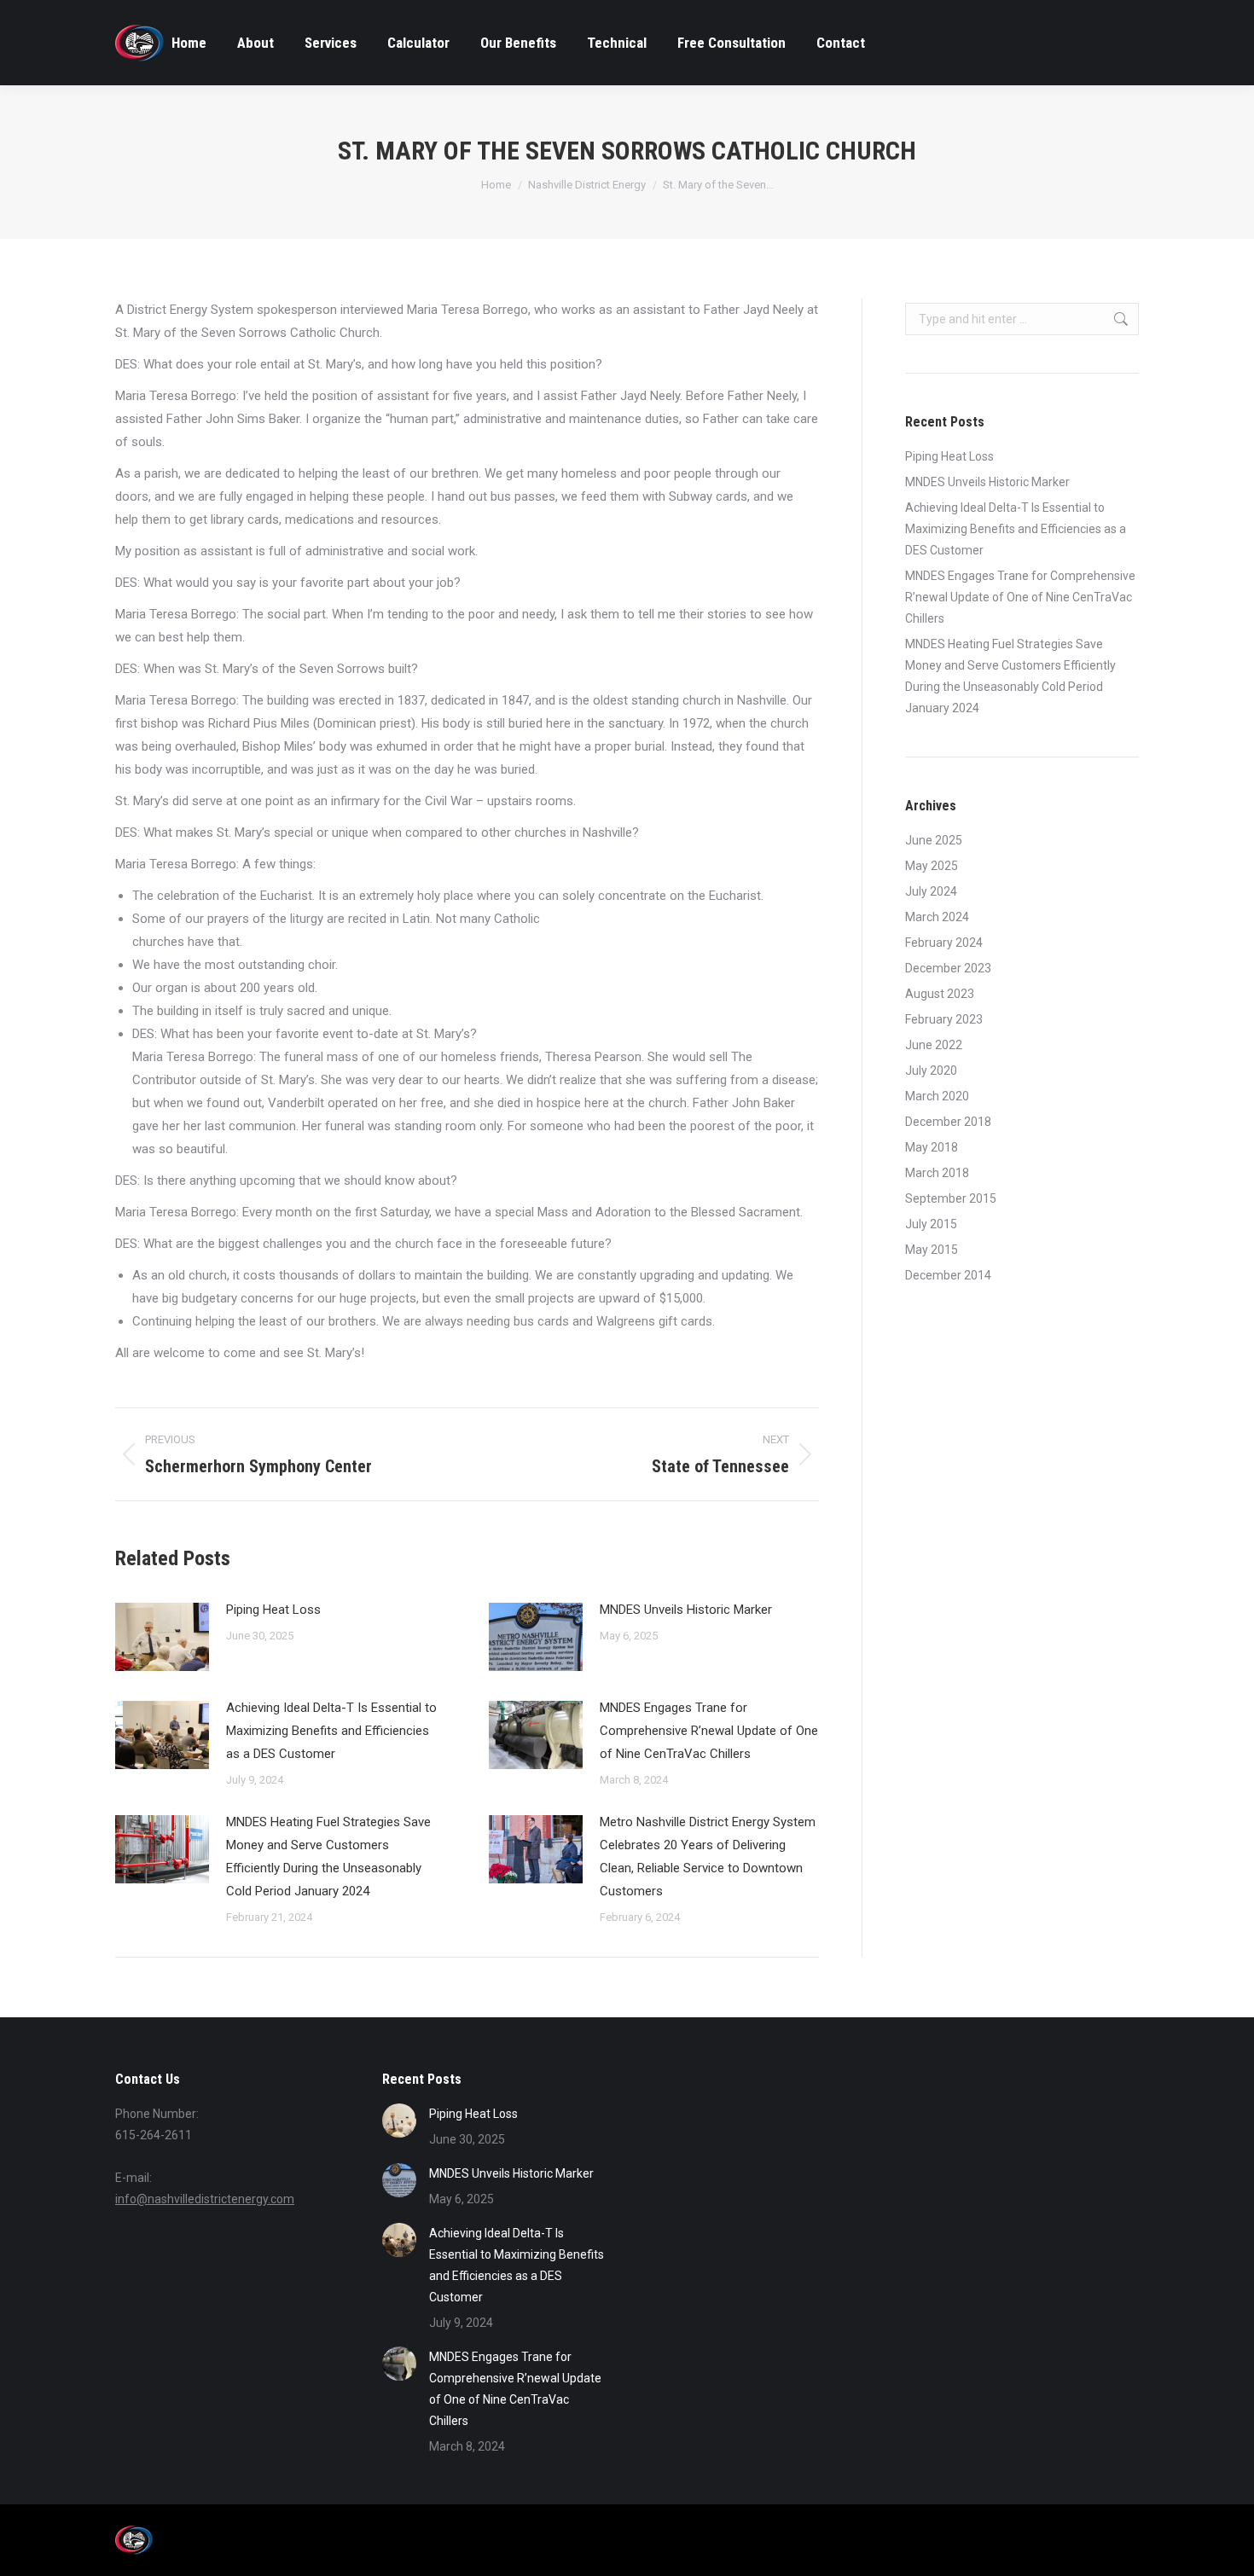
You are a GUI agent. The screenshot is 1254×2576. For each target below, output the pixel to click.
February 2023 (944, 1019)
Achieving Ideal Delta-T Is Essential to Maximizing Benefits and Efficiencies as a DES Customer (331, 1731)
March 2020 (937, 1096)
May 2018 (932, 1147)
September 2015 (951, 1198)
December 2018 (948, 1122)
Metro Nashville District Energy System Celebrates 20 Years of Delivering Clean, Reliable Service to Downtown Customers (708, 1857)
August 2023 (940, 994)
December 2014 (948, 1275)
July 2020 (931, 1070)
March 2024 (937, 917)
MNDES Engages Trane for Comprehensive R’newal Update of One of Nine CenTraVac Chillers (709, 1731)
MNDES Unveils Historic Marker (686, 1610)
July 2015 (931, 1224)
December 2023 (948, 968)
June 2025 (934, 840)
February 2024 (944, 943)
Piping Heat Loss (273, 1610)
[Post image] (162, 1637)
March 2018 (937, 1173)
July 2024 (931, 891)
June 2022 (934, 1045)
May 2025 (932, 866)
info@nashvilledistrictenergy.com (205, 2199)
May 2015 (932, 1250)
